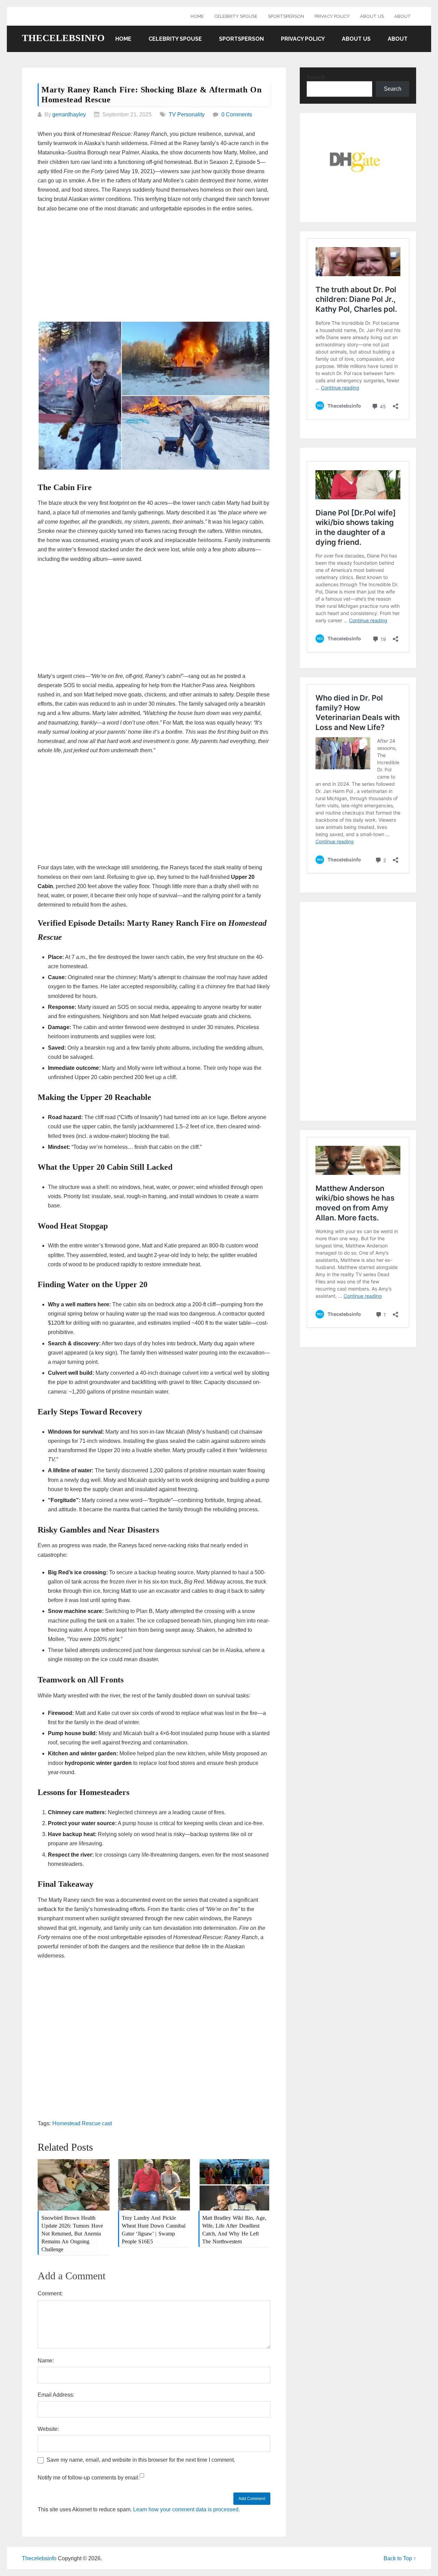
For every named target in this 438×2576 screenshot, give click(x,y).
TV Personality (187, 114)
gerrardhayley (69, 114)
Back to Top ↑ (400, 2558)
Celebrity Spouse (236, 16)
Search (316, 78)
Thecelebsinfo (63, 38)
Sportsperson (286, 16)
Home (197, 16)
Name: (46, 2361)
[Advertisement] (154, 268)
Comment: (50, 2293)
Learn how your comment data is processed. (186, 2509)
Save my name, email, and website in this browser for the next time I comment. (141, 2460)
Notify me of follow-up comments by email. (89, 2478)
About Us (372, 16)
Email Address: (56, 2395)
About (403, 16)
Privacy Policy (332, 16)
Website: (48, 2429)
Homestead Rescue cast (82, 2123)
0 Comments (237, 114)
